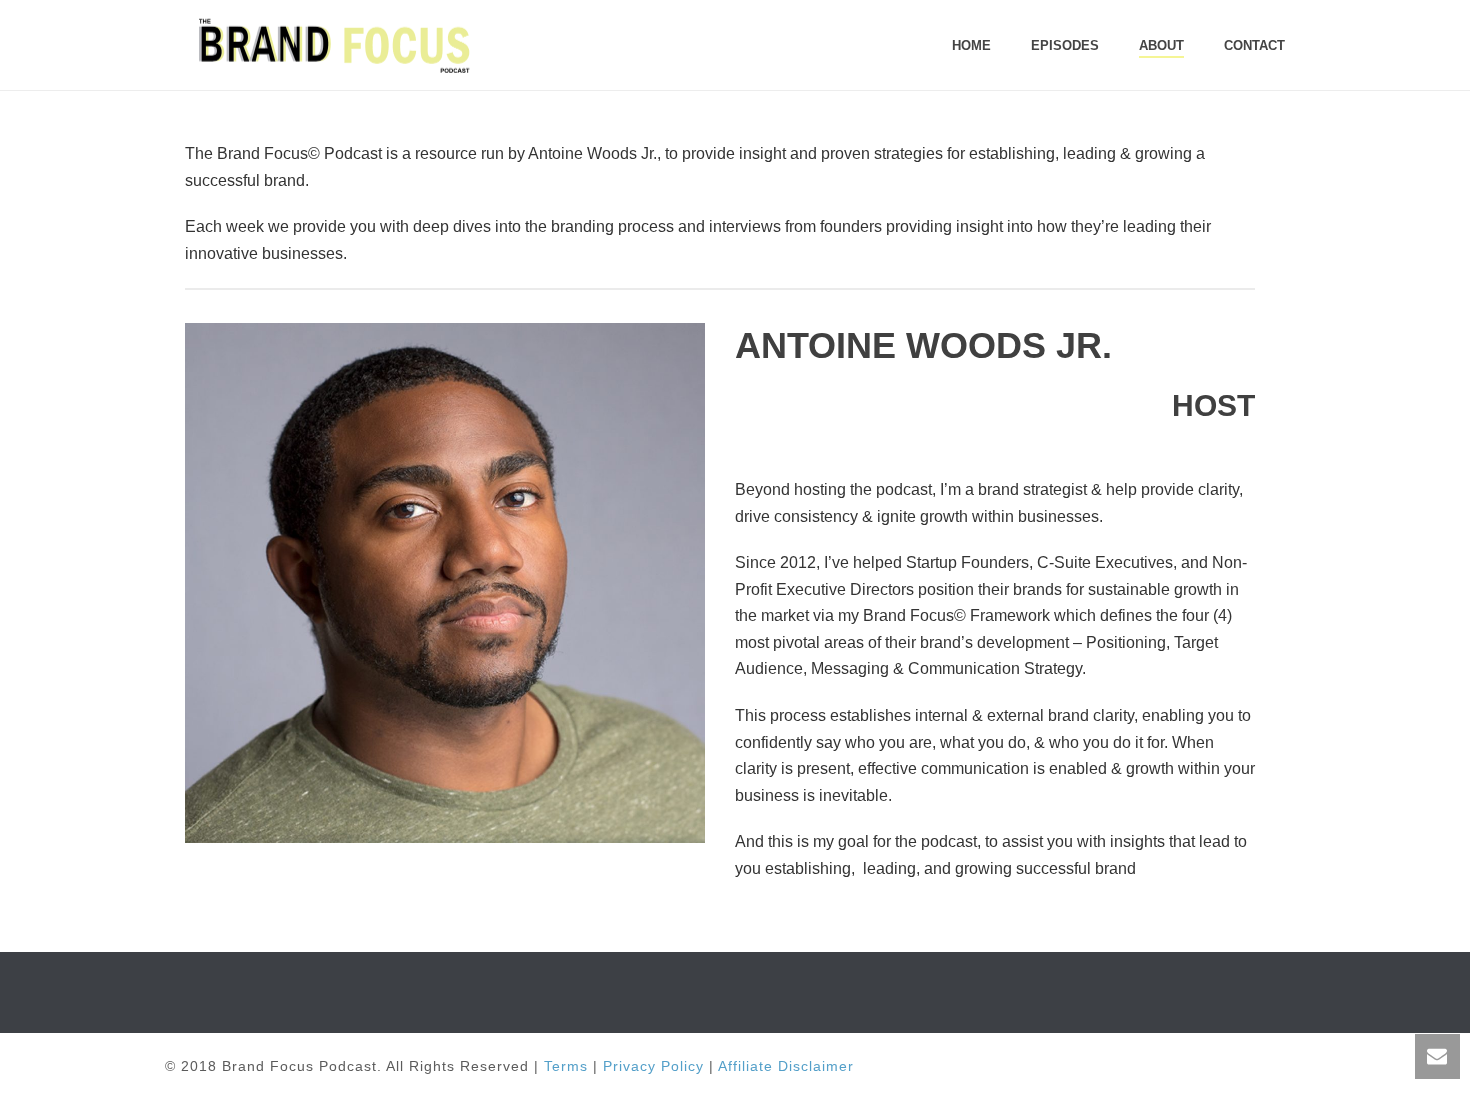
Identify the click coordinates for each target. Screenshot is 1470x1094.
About (1161, 45)
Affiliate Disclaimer (786, 1066)
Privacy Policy (653, 1066)
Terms (566, 1066)
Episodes (1065, 45)
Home (971, 45)
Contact (1254, 45)
